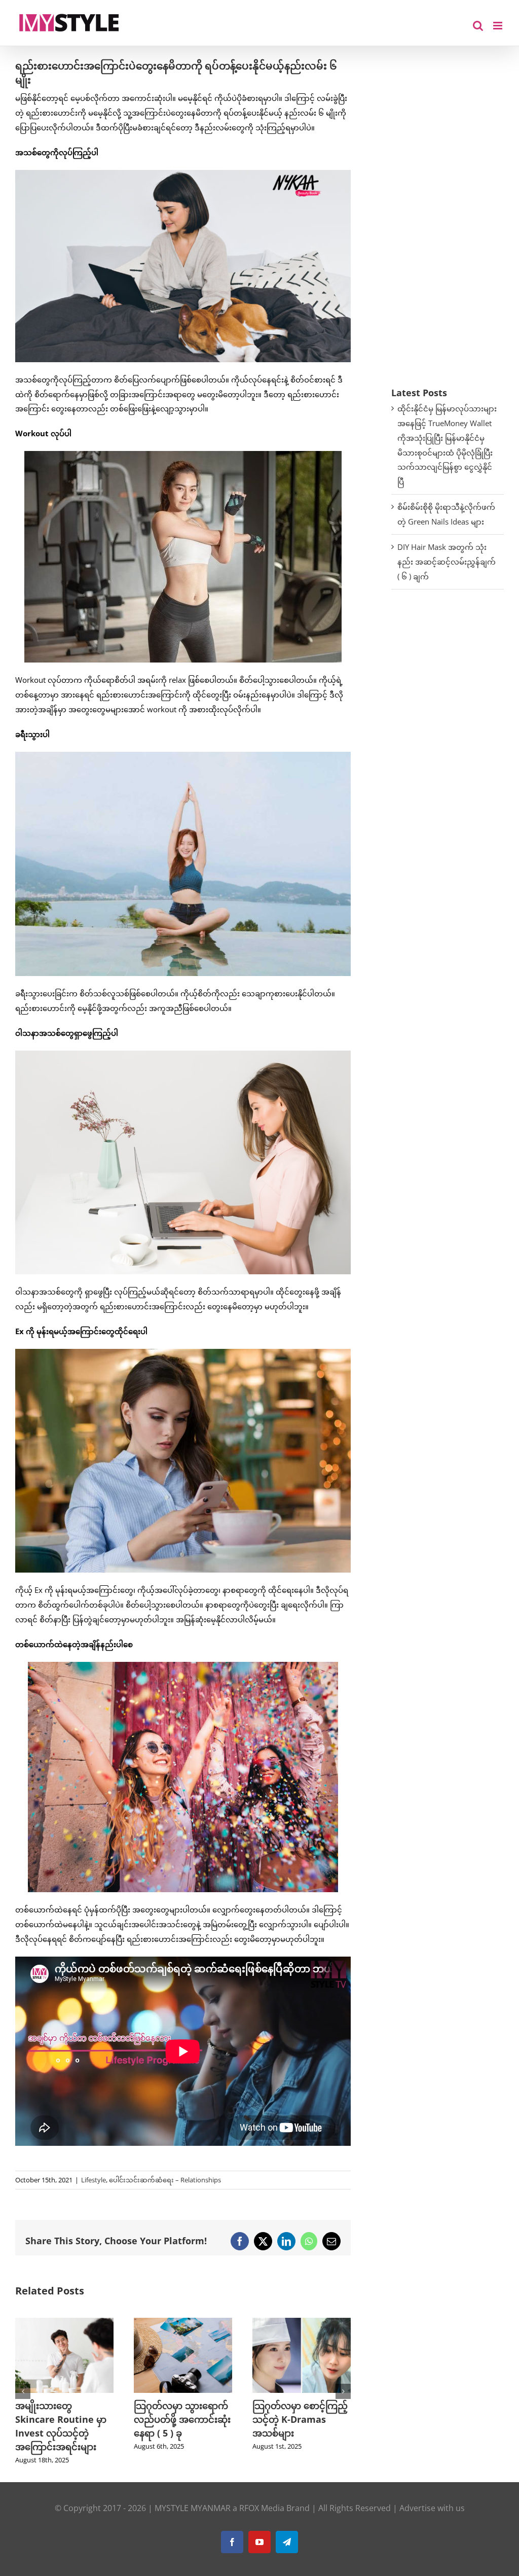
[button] (23, 2391)
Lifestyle (94, 2180)
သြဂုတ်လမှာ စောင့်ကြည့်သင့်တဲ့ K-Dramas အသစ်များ (181, 2419)
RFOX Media (262, 2508)
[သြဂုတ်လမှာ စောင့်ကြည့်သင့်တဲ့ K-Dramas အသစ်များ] (183, 2323)
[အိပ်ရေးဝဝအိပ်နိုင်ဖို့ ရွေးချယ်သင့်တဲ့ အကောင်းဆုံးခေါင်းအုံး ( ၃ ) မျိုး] (302, 2323)
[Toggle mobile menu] (498, 26)
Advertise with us (432, 2508)
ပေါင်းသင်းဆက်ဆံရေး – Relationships (165, 2180)
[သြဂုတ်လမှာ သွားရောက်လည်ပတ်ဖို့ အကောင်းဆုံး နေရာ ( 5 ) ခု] (64, 2323)
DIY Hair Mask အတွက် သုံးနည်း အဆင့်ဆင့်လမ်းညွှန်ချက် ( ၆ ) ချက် (447, 562)
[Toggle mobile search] (478, 26)
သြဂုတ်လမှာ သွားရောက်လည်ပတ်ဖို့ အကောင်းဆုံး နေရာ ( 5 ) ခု (64, 2419)
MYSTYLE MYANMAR (193, 2508)
